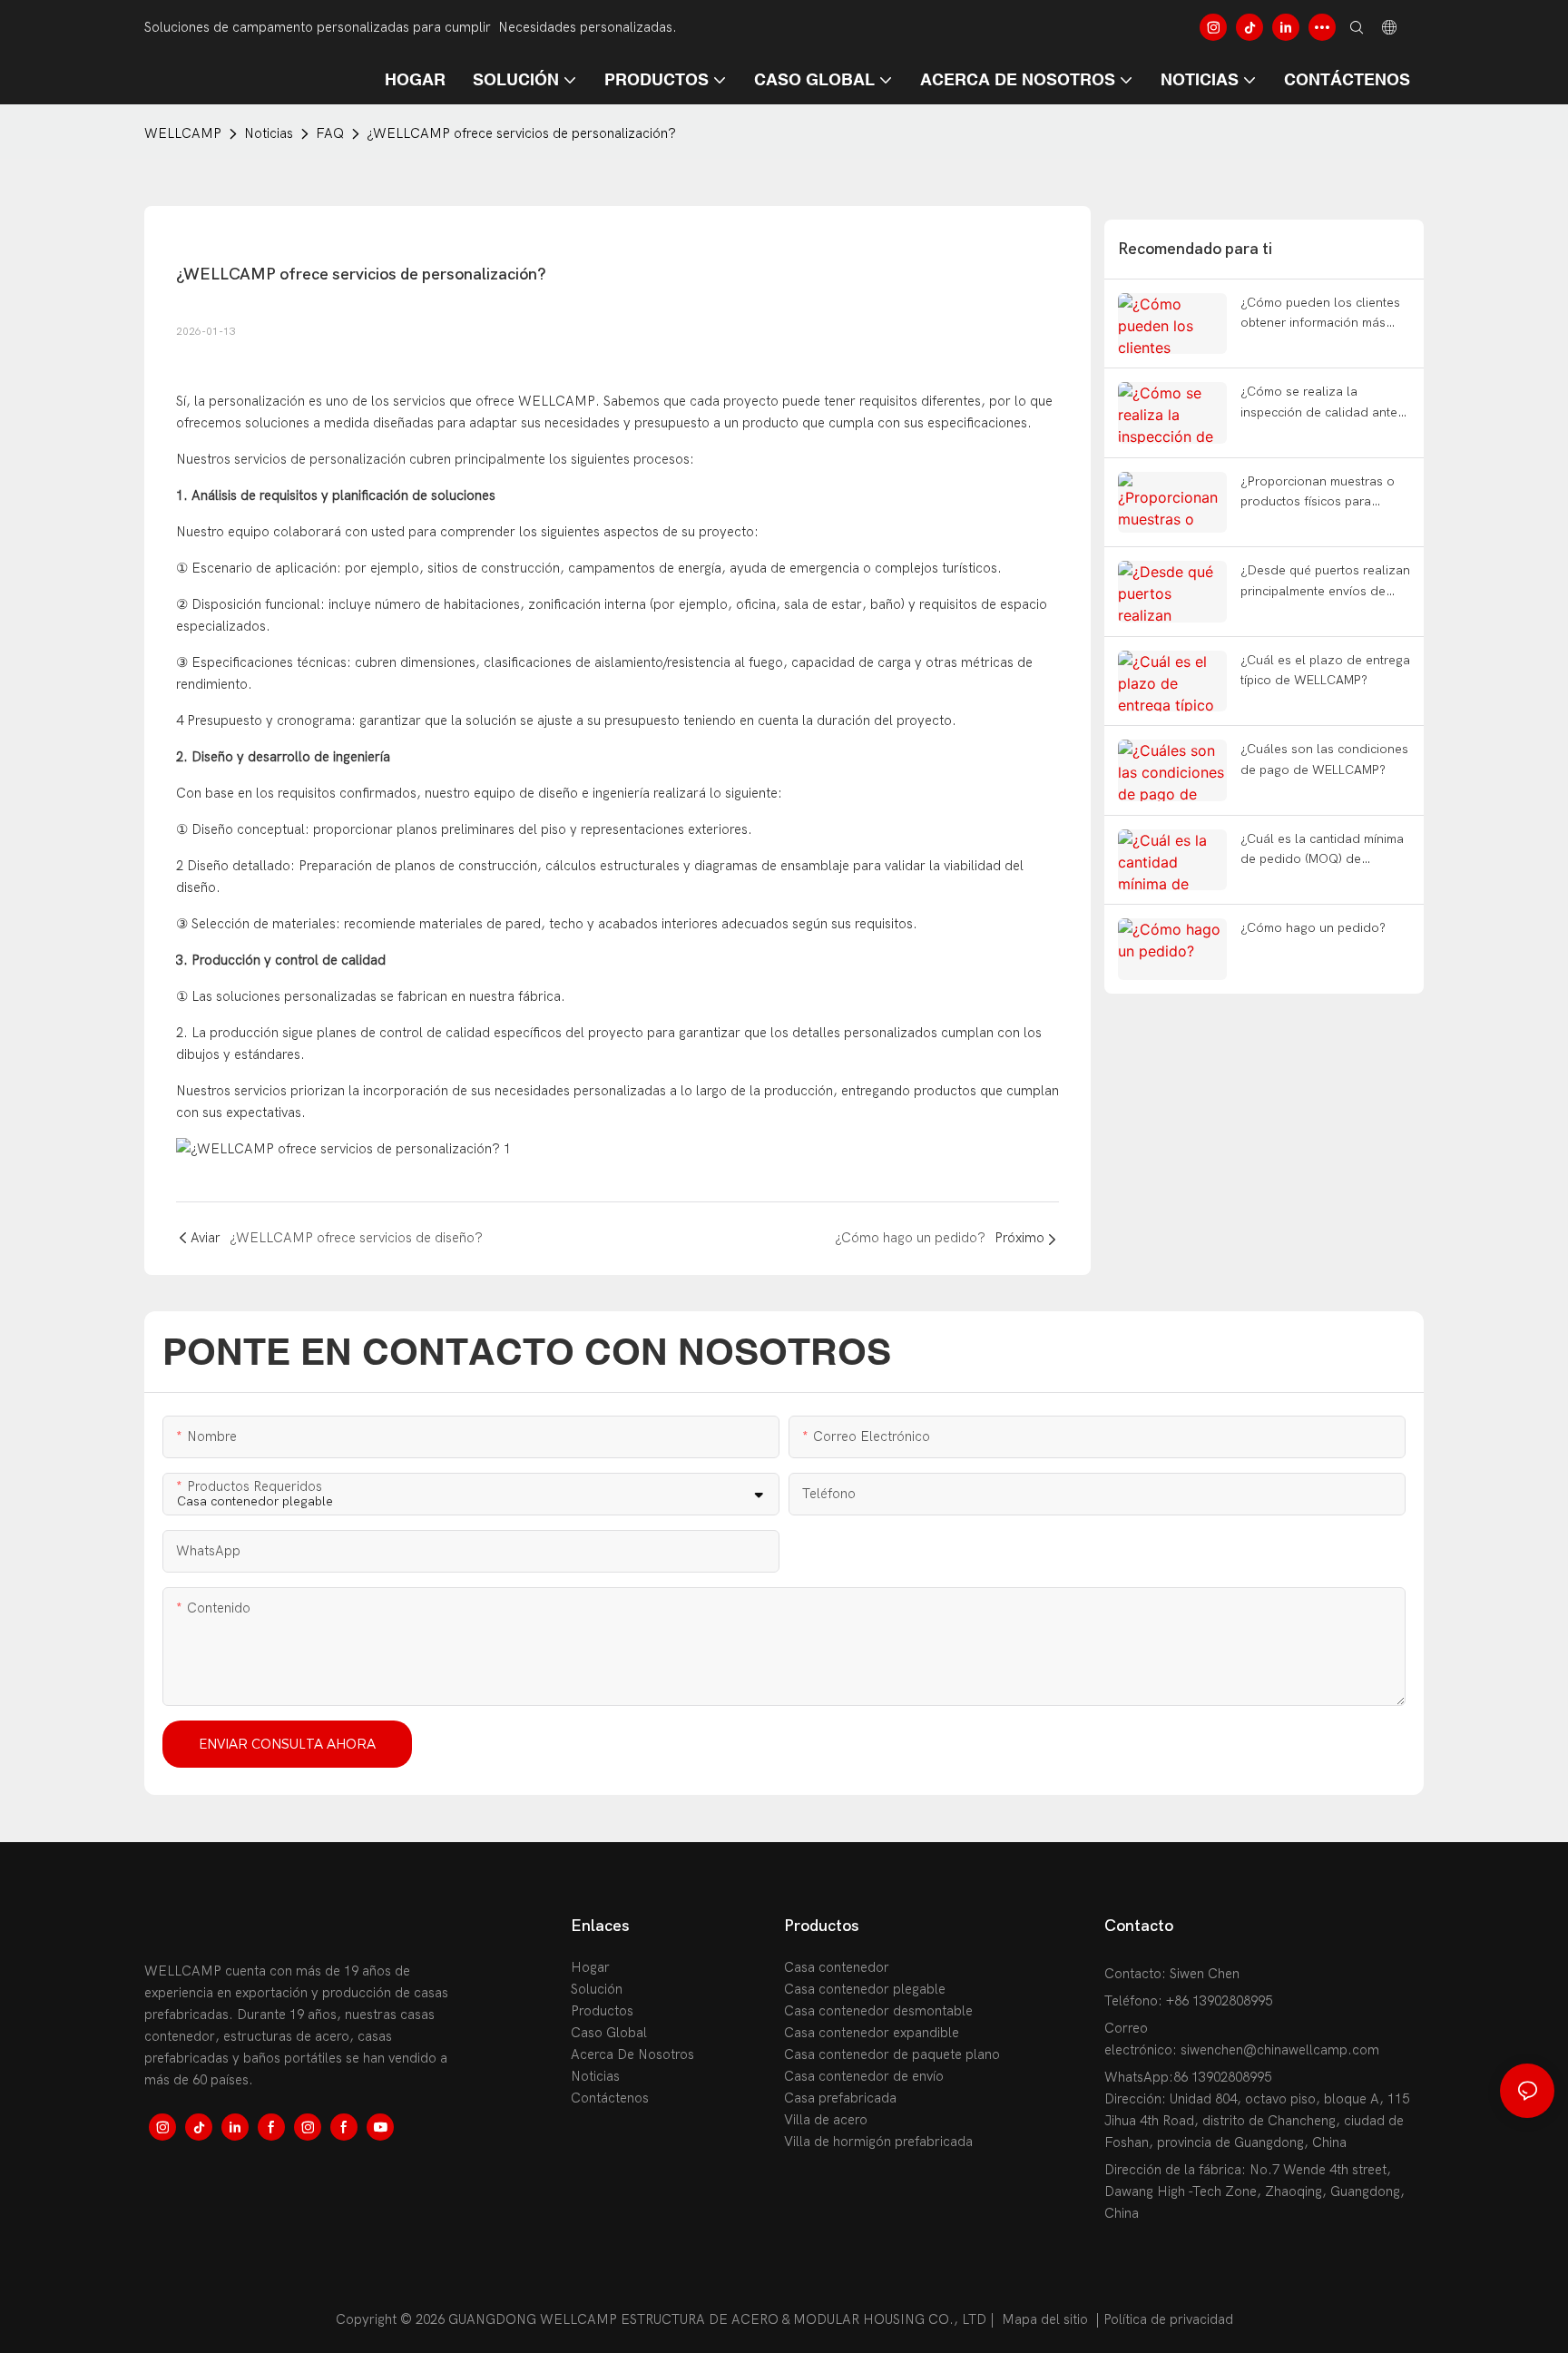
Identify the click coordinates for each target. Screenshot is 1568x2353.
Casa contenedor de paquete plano (892, 2054)
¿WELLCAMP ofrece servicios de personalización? (521, 133)
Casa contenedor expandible (872, 2033)
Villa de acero (826, 2120)
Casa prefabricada (840, 2098)
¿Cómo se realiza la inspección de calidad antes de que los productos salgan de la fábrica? (1325, 403)
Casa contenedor (837, 1967)
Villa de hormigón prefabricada (878, 2142)
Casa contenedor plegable (865, 1989)
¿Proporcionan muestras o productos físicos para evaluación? (1318, 493)
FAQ (330, 133)
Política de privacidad (1168, 2319)
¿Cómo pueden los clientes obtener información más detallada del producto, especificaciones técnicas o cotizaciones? (1320, 314)
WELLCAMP (183, 133)
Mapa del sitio (1045, 2319)
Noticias (269, 133)
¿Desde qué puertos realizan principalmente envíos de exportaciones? (1325, 582)
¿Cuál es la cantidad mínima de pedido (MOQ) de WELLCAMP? (1322, 851)
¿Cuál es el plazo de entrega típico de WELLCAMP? (1325, 670)
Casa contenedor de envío (864, 2076)
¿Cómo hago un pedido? (1313, 928)
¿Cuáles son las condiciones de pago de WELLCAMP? (1324, 759)
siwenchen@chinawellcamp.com (1280, 2050)
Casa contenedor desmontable (878, 2011)
